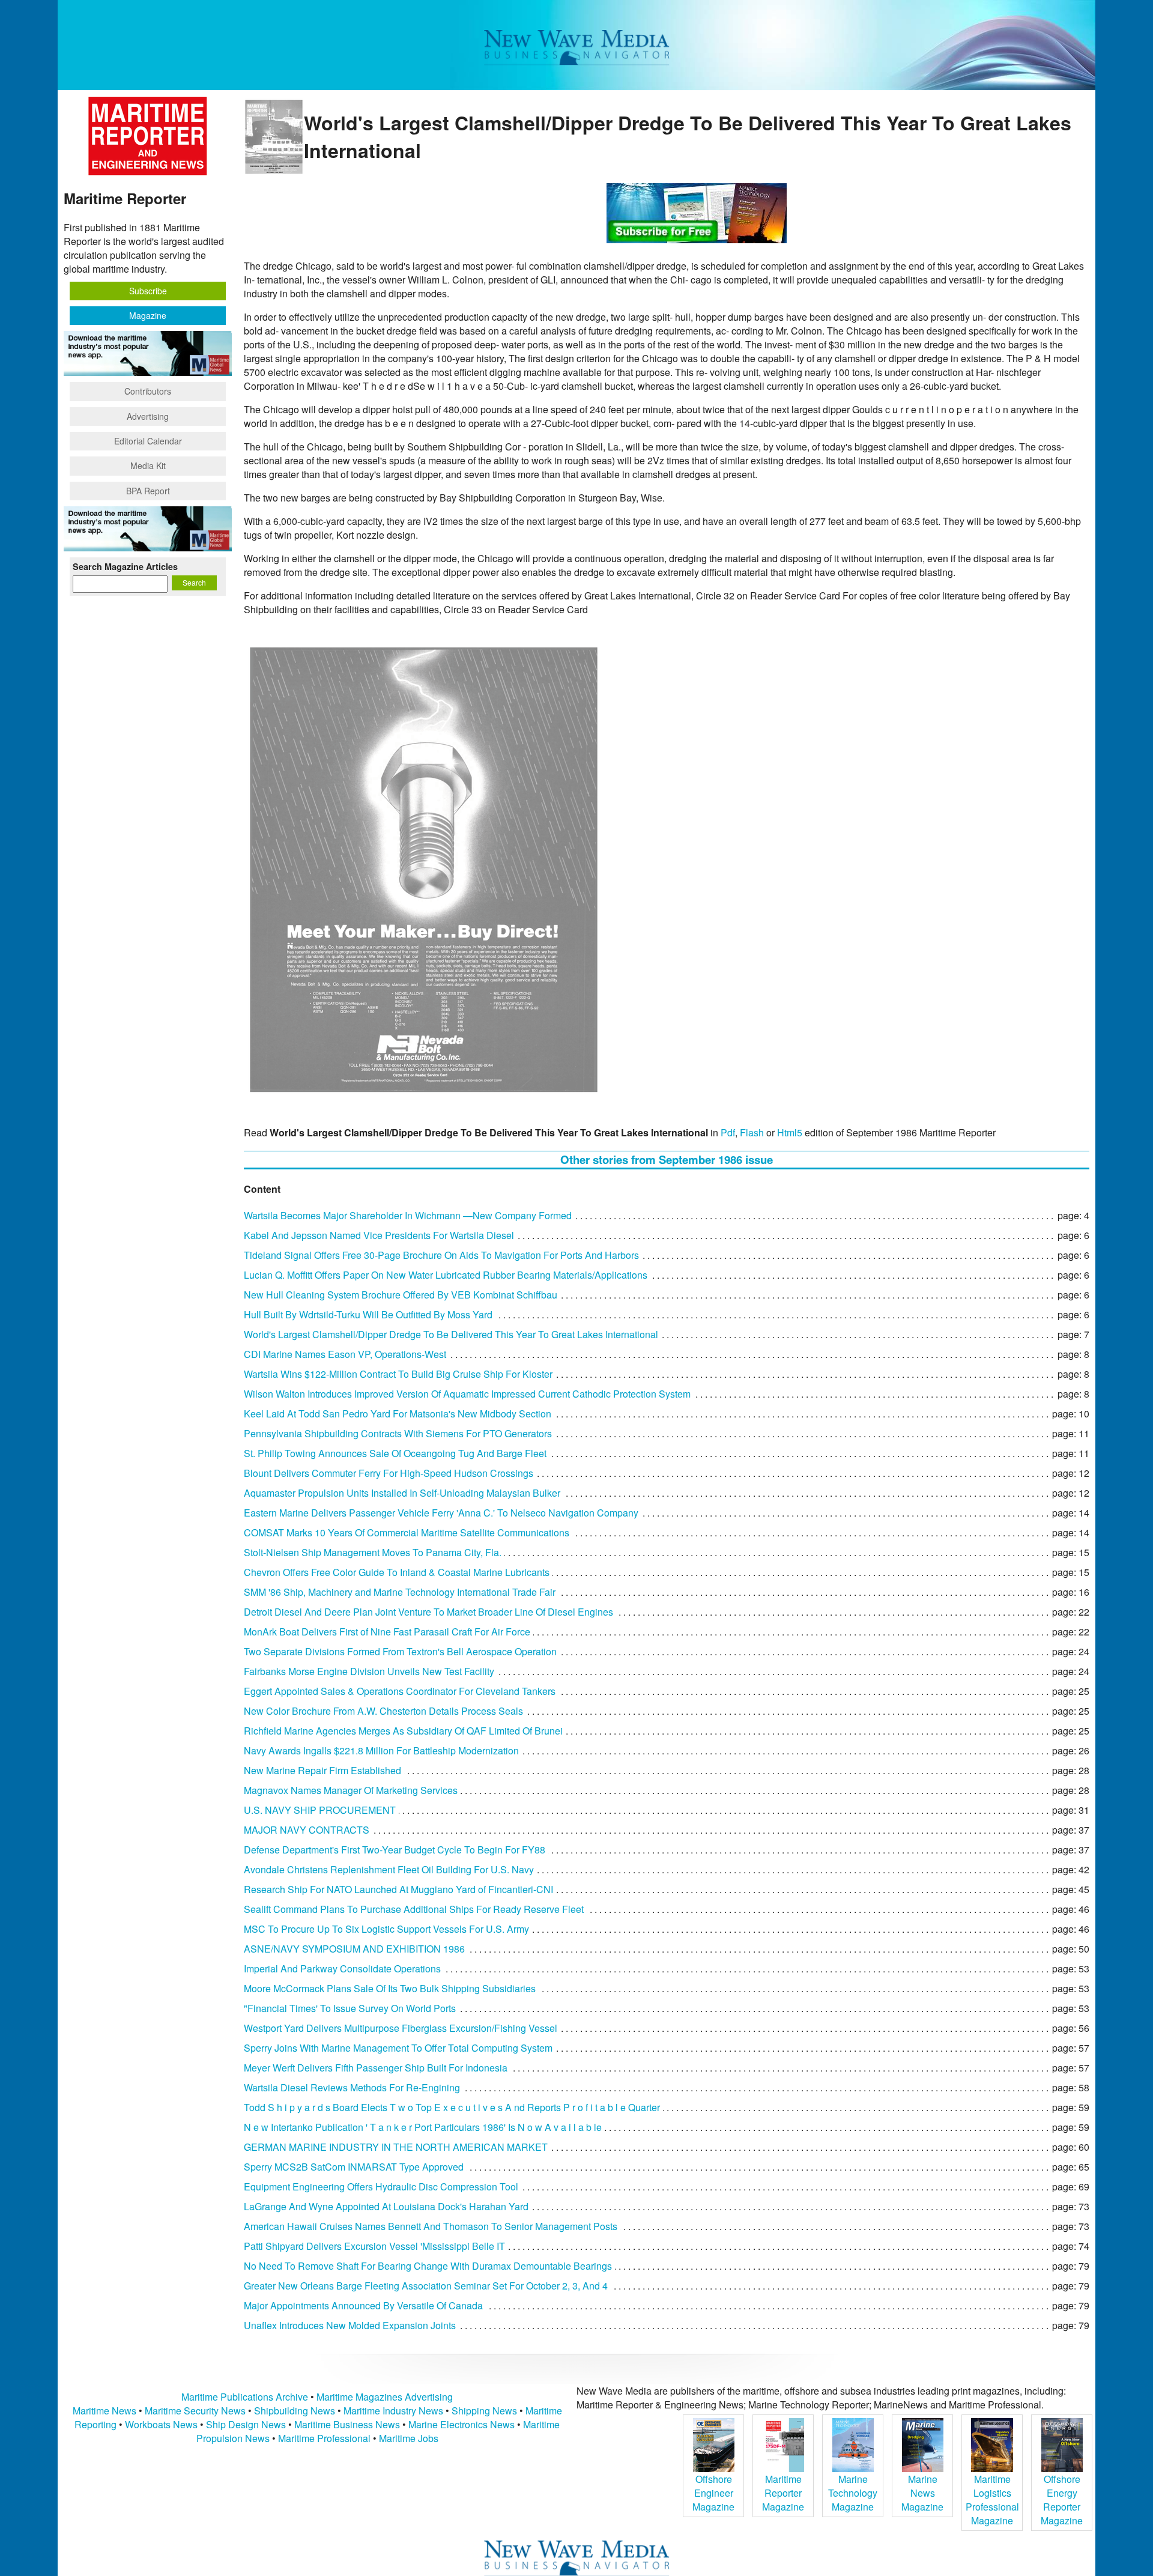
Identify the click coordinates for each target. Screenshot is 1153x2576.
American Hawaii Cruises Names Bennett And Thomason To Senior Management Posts (431, 2226)
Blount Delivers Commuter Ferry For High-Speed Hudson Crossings (389, 1473)
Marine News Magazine (922, 2493)
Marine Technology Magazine (853, 2493)
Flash (752, 1132)
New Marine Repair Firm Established (322, 1770)
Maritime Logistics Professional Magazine (992, 2500)
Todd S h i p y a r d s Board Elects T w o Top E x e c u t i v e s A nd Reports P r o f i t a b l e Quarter (452, 2107)
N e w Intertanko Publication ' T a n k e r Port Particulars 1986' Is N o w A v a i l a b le (423, 2127)
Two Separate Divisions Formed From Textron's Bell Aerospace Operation (400, 1651)
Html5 (790, 1132)
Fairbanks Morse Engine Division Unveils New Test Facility (369, 1671)
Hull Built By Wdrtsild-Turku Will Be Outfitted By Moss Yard (368, 1314)
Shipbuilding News (295, 2411)
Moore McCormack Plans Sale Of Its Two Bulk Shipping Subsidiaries (390, 1988)
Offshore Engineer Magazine (713, 2493)
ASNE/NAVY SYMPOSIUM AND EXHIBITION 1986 (354, 1949)
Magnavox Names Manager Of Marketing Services (351, 1790)
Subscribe (148, 291)
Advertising (148, 416)
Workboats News (161, 2424)
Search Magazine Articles (125, 566)
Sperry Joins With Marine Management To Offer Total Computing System (398, 2048)
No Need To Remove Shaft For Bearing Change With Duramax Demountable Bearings (428, 2266)
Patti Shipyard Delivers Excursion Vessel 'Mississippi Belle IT (374, 2246)
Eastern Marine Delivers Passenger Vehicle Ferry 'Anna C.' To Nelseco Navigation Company (441, 1513)
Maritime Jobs (409, 2438)
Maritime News (104, 2411)
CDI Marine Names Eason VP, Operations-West (345, 1354)
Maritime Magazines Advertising (385, 2397)
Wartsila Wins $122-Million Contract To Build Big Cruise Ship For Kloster (398, 1374)
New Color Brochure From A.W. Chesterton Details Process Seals (383, 1711)
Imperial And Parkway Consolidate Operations (342, 1968)
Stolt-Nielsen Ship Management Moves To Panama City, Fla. (373, 1552)
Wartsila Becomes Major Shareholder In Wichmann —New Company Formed (408, 1215)
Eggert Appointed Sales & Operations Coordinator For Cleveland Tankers (400, 1691)
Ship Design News (247, 2424)
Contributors (148, 391)
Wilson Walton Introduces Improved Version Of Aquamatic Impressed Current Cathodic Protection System (467, 1394)
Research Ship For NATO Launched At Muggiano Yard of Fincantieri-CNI (398, 1889)
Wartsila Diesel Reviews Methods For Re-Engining (352, 2087)
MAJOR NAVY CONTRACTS (307, 1830)
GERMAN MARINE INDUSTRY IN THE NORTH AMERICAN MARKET (396, 2147)
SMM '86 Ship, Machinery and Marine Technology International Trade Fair (400, 1592)
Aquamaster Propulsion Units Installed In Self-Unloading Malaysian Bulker (402, 1493)
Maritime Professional (324, 2438)
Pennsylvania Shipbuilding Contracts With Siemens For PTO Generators (398, 1433)
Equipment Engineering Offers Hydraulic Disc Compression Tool (381, 2187)
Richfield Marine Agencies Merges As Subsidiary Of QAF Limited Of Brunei (403, 1731)
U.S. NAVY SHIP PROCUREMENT (320, 1810)
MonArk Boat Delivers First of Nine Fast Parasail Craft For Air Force (387, 1632)
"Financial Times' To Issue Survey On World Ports (350, 2008)
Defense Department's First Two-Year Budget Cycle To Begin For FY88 (395, 1850)
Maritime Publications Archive (245, 2397)
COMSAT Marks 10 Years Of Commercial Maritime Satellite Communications (407, 1532)
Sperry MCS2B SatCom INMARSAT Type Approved (354, 2167)
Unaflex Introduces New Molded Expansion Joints (350, 2325)
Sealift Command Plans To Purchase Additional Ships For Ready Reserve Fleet (414, 1909)
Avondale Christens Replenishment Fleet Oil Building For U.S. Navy (389, 1869)
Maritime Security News (195, 2411)
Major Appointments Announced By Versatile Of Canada (363, 2305)
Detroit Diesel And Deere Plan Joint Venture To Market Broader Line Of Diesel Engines (428, 1612)
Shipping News (484, 2411)
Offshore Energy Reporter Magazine (1062, 2500)
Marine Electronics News (462, 2424)
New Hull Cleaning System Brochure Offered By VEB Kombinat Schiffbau (401, 1295)
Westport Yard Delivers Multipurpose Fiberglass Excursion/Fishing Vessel (401, 2028)
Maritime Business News (348, 2424)
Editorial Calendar (148, 441)
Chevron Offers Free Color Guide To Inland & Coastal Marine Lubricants (397, 1572)
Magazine (148, 315)
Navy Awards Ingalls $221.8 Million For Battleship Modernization (381, 1750)
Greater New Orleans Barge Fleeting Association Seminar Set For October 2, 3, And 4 (426, 2286)
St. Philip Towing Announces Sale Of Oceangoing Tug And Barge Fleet (395, 1453)
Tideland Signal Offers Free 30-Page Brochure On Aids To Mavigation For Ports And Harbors (441, 1255)
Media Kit (148, 465)
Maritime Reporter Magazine (783, 2493)
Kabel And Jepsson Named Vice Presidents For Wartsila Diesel (379, 1235)
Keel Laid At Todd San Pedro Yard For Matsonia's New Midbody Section (398, 1414)
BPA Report (148, 491)
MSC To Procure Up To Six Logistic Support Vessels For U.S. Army (386, 1929)
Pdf (728, 1132)
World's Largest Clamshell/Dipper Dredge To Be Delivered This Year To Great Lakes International (451, 1334)
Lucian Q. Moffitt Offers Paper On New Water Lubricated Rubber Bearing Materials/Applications (446, 1275)
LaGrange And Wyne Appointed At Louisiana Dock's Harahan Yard (386, 2206)
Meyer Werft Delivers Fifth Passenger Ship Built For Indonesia (376, 2068)
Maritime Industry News (393, 2411)
